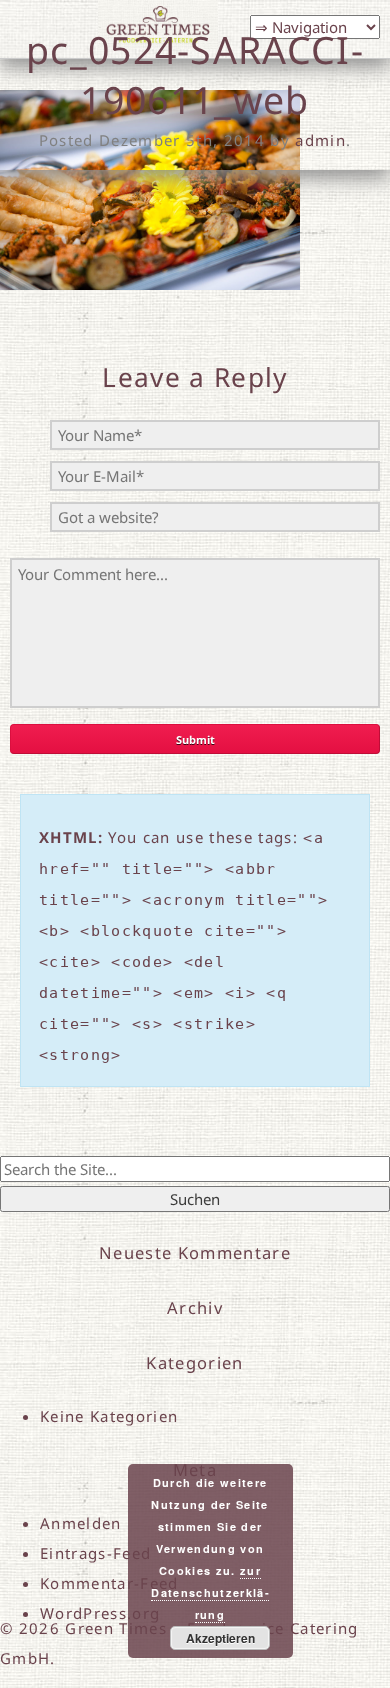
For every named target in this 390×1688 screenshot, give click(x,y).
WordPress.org (100, 1613)
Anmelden (81, 1523)
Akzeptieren (220, 1638)
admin (320, 140)
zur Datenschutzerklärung (209, 1592)
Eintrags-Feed (95, 1553)
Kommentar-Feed (109, 1583)
